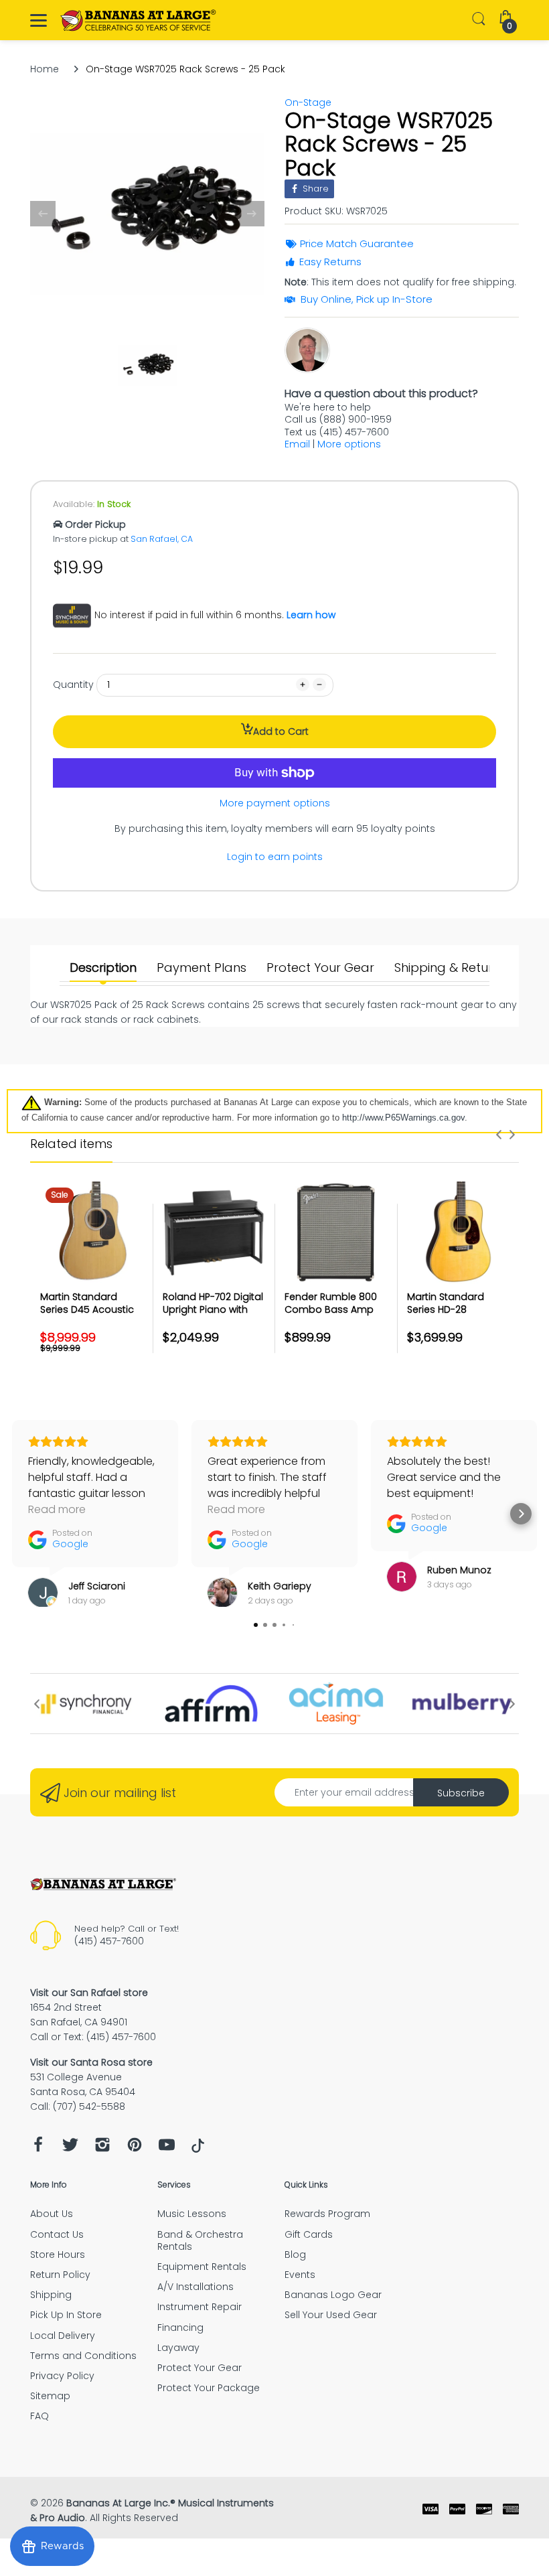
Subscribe (461, 1793)
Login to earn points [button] (275, 857)
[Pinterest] (135, 2148)
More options (349, 444)
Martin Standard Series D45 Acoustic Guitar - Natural (87, 1310)
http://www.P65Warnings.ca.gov (403, 1118)
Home (45, 69)
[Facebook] (38, 2148)
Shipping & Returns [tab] (450, 968)
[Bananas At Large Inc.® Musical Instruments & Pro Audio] (139, 20)
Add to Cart (281, 731)
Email (297, 444)
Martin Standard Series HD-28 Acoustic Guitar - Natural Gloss (448, 1316)
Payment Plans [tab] (202, 968)
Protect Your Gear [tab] (320, 968)
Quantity (73, 685)
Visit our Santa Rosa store (91, 2062)
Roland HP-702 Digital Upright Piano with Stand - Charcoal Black (213, 1316)
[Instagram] (102, 2148)
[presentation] (499, 1135)
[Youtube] (167, 2148)
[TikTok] (198, 2149)
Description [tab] (103, 968)
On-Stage (308, 102)
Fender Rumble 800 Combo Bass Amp (331, 1303)
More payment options (275, 803)
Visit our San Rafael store (89, 1993)
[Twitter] (70, 2148)
